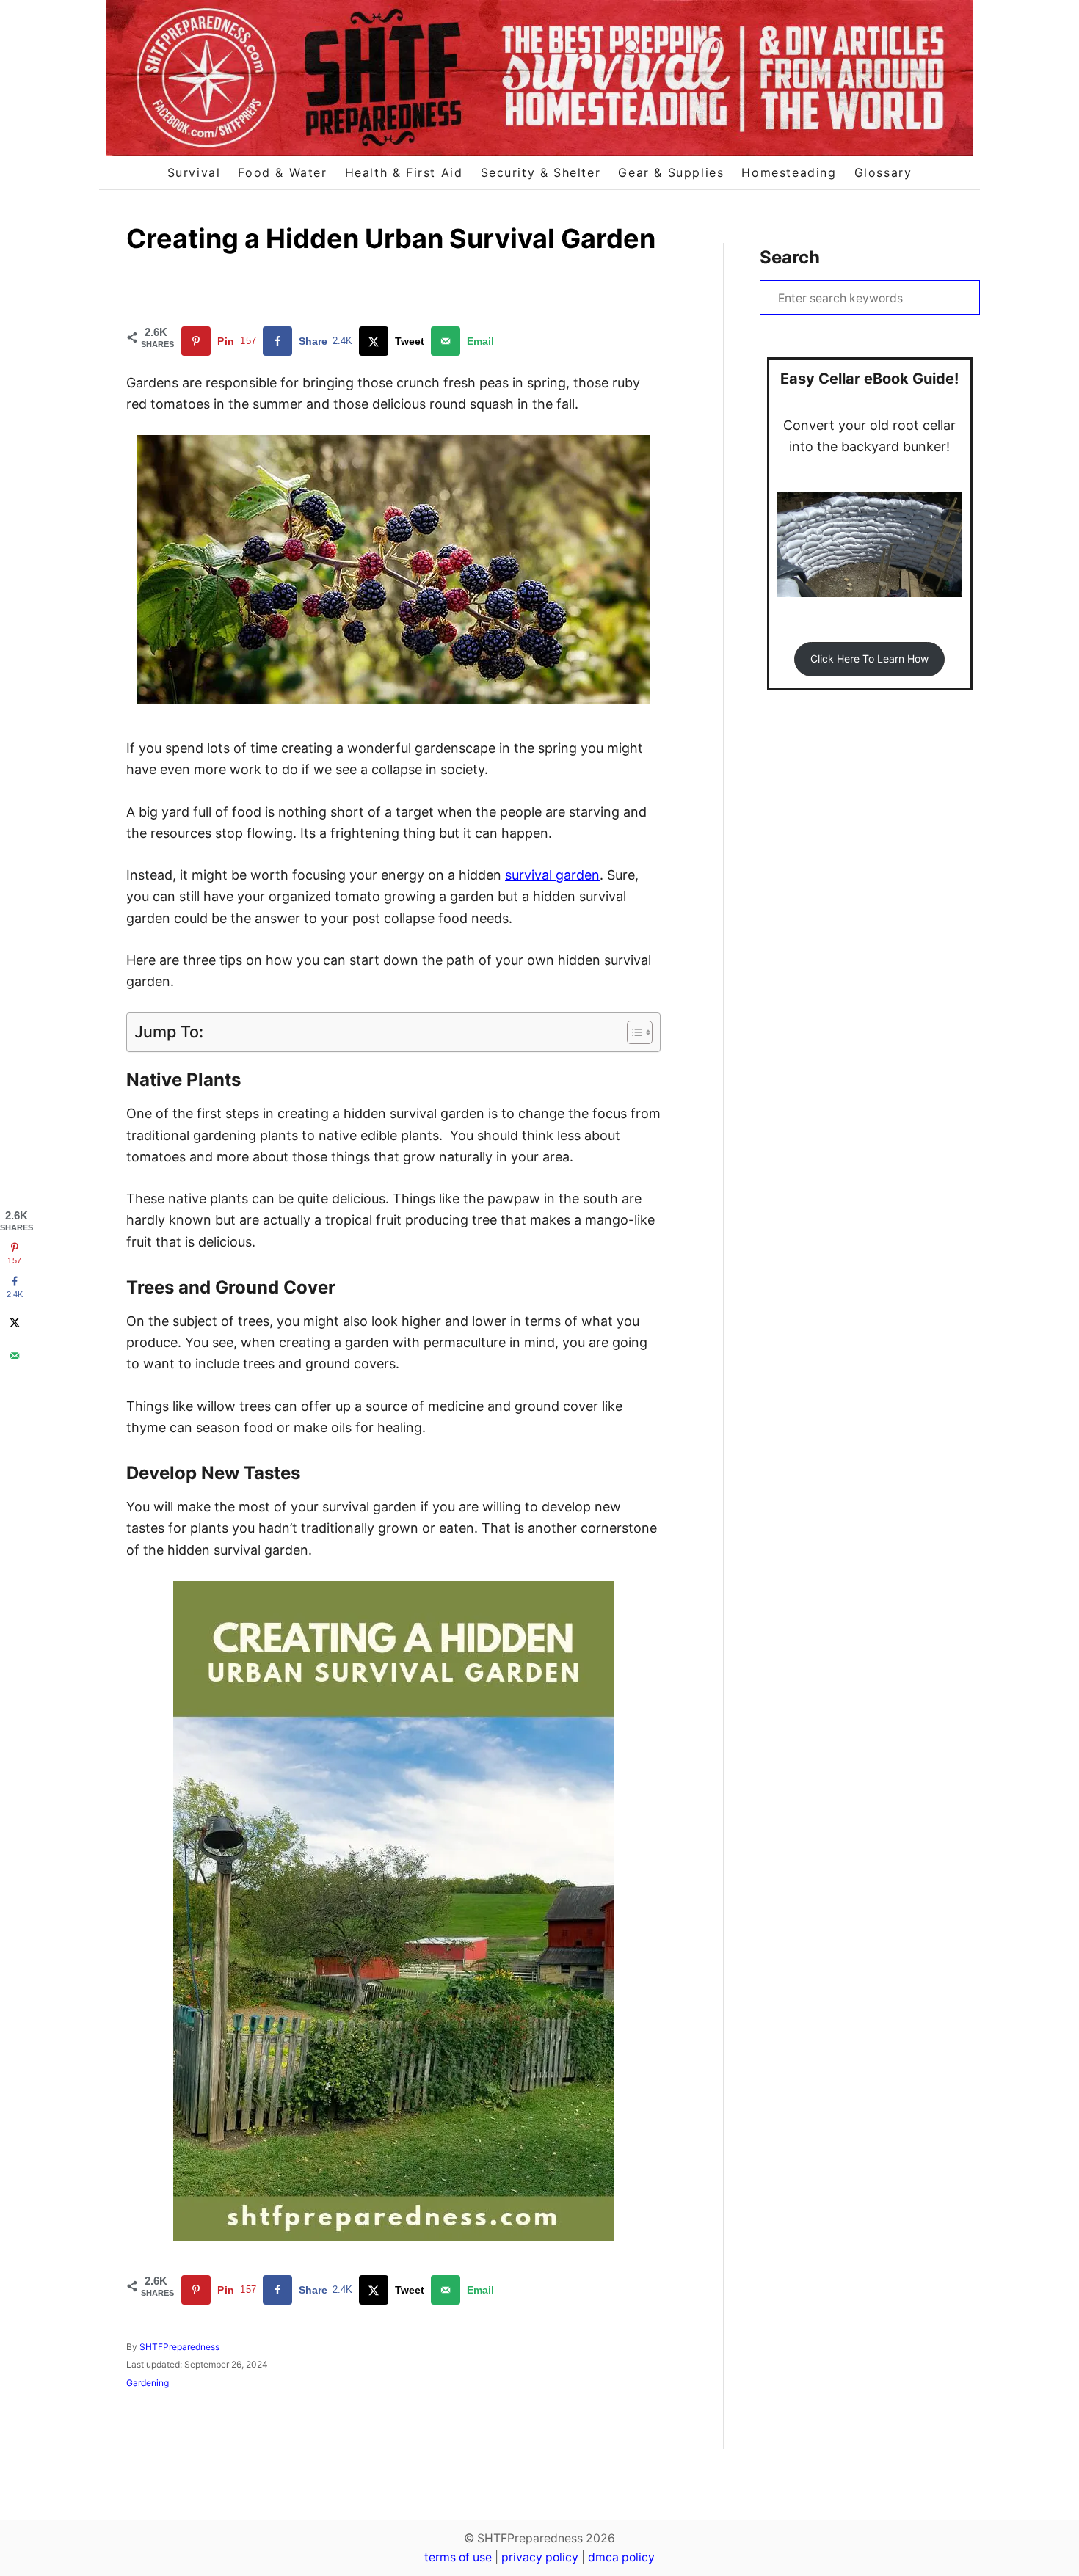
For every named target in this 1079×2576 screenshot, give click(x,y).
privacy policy (540, 2557)
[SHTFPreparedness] (539, 78)
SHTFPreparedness (179, 2347)
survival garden (552, 875)
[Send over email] (15, 1356)
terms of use (458, 2557)
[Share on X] (15, 1322)
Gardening (148, 2383)
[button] (869, 659)
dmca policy (621, 2557)
